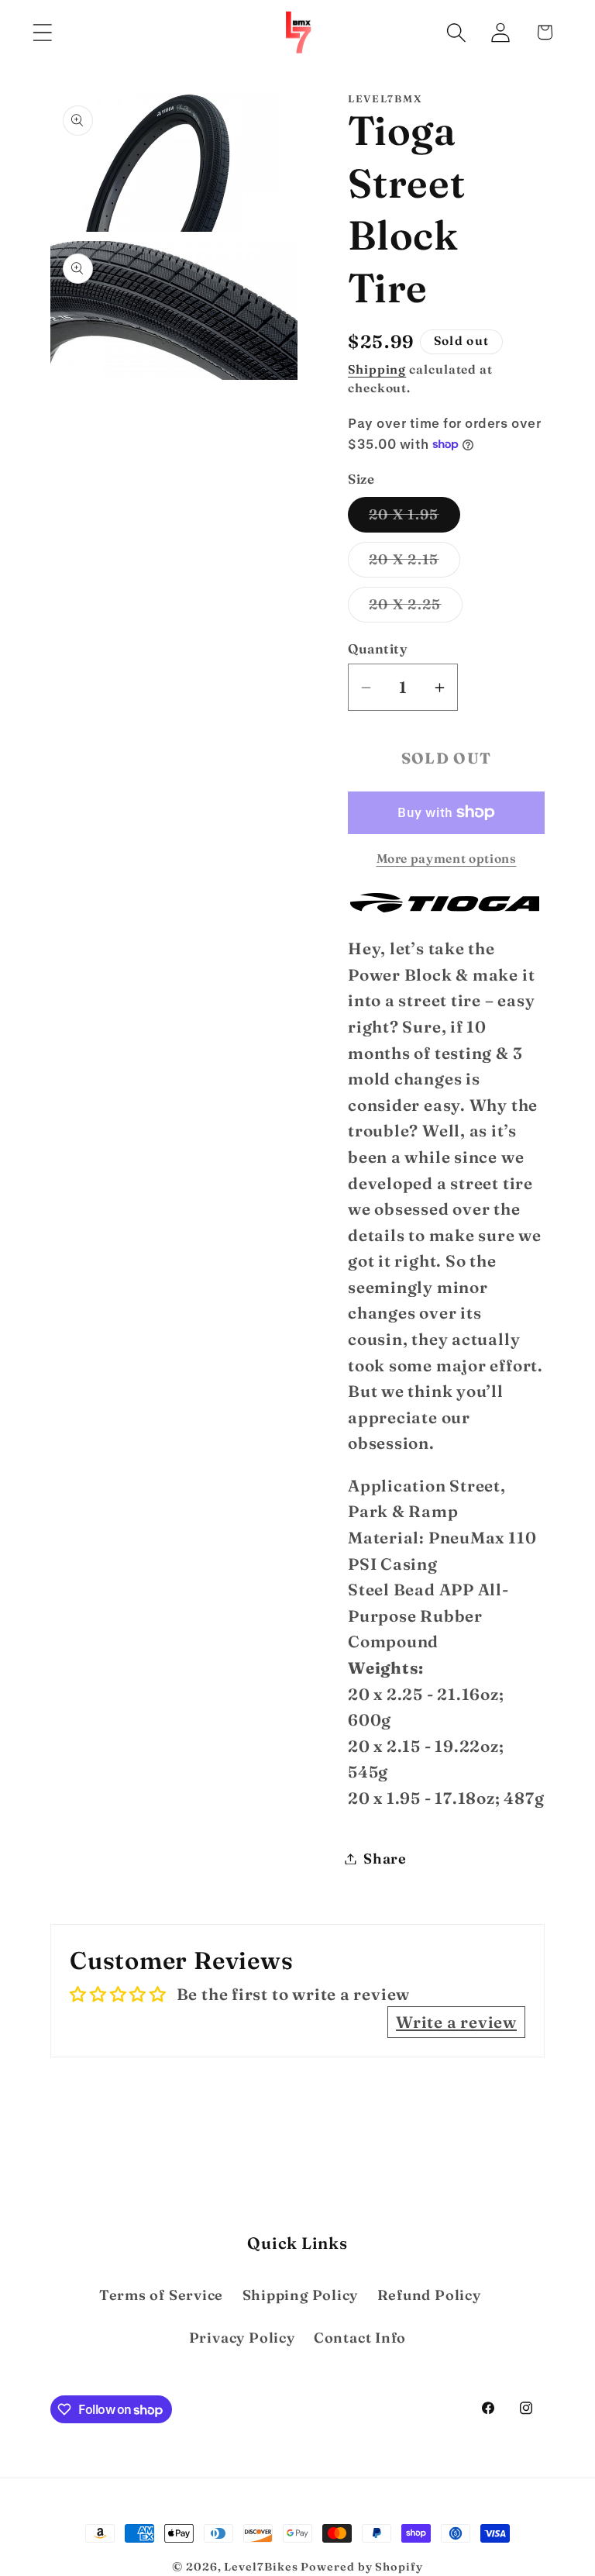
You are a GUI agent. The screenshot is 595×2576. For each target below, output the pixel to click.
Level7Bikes (261, 2567)
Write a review (456, 2022)
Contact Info (360, 2338)
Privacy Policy (242, 2338)
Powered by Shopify (361, 2567)
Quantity (378, 648)
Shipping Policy (301, 2295)
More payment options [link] (447, 859)
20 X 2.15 (414, 564)
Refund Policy (429, 2295)
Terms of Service (161, 2295)
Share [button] (385, 1859)
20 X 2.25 (416, 609)
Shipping (377, 369)
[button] (42, 32)
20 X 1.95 (414, 519)
